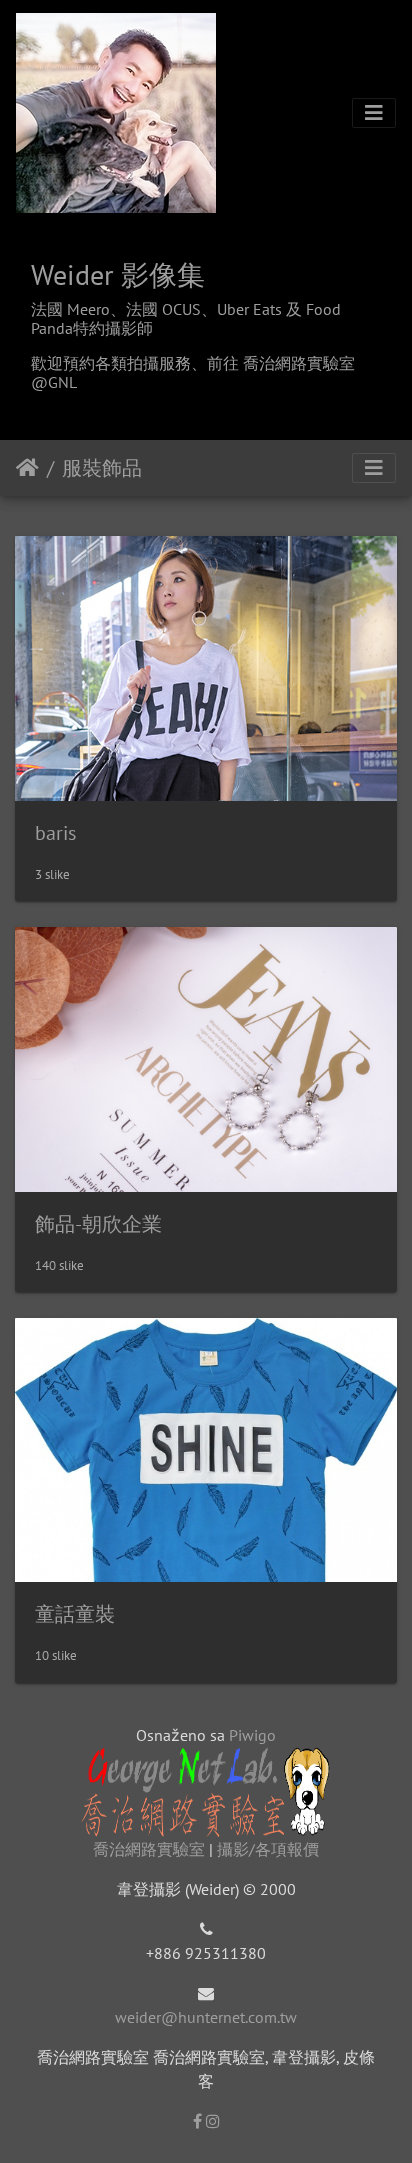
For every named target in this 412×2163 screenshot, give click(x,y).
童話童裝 (75, 1614)
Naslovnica (27, 468)
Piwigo (252, 1735)
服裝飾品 (102, 468)
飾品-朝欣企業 (98, 1224)
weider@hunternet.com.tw (206, 2017)
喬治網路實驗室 (149, 1849)
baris (55, 833)
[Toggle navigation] (374, 113)
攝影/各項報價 (268, 1849)
